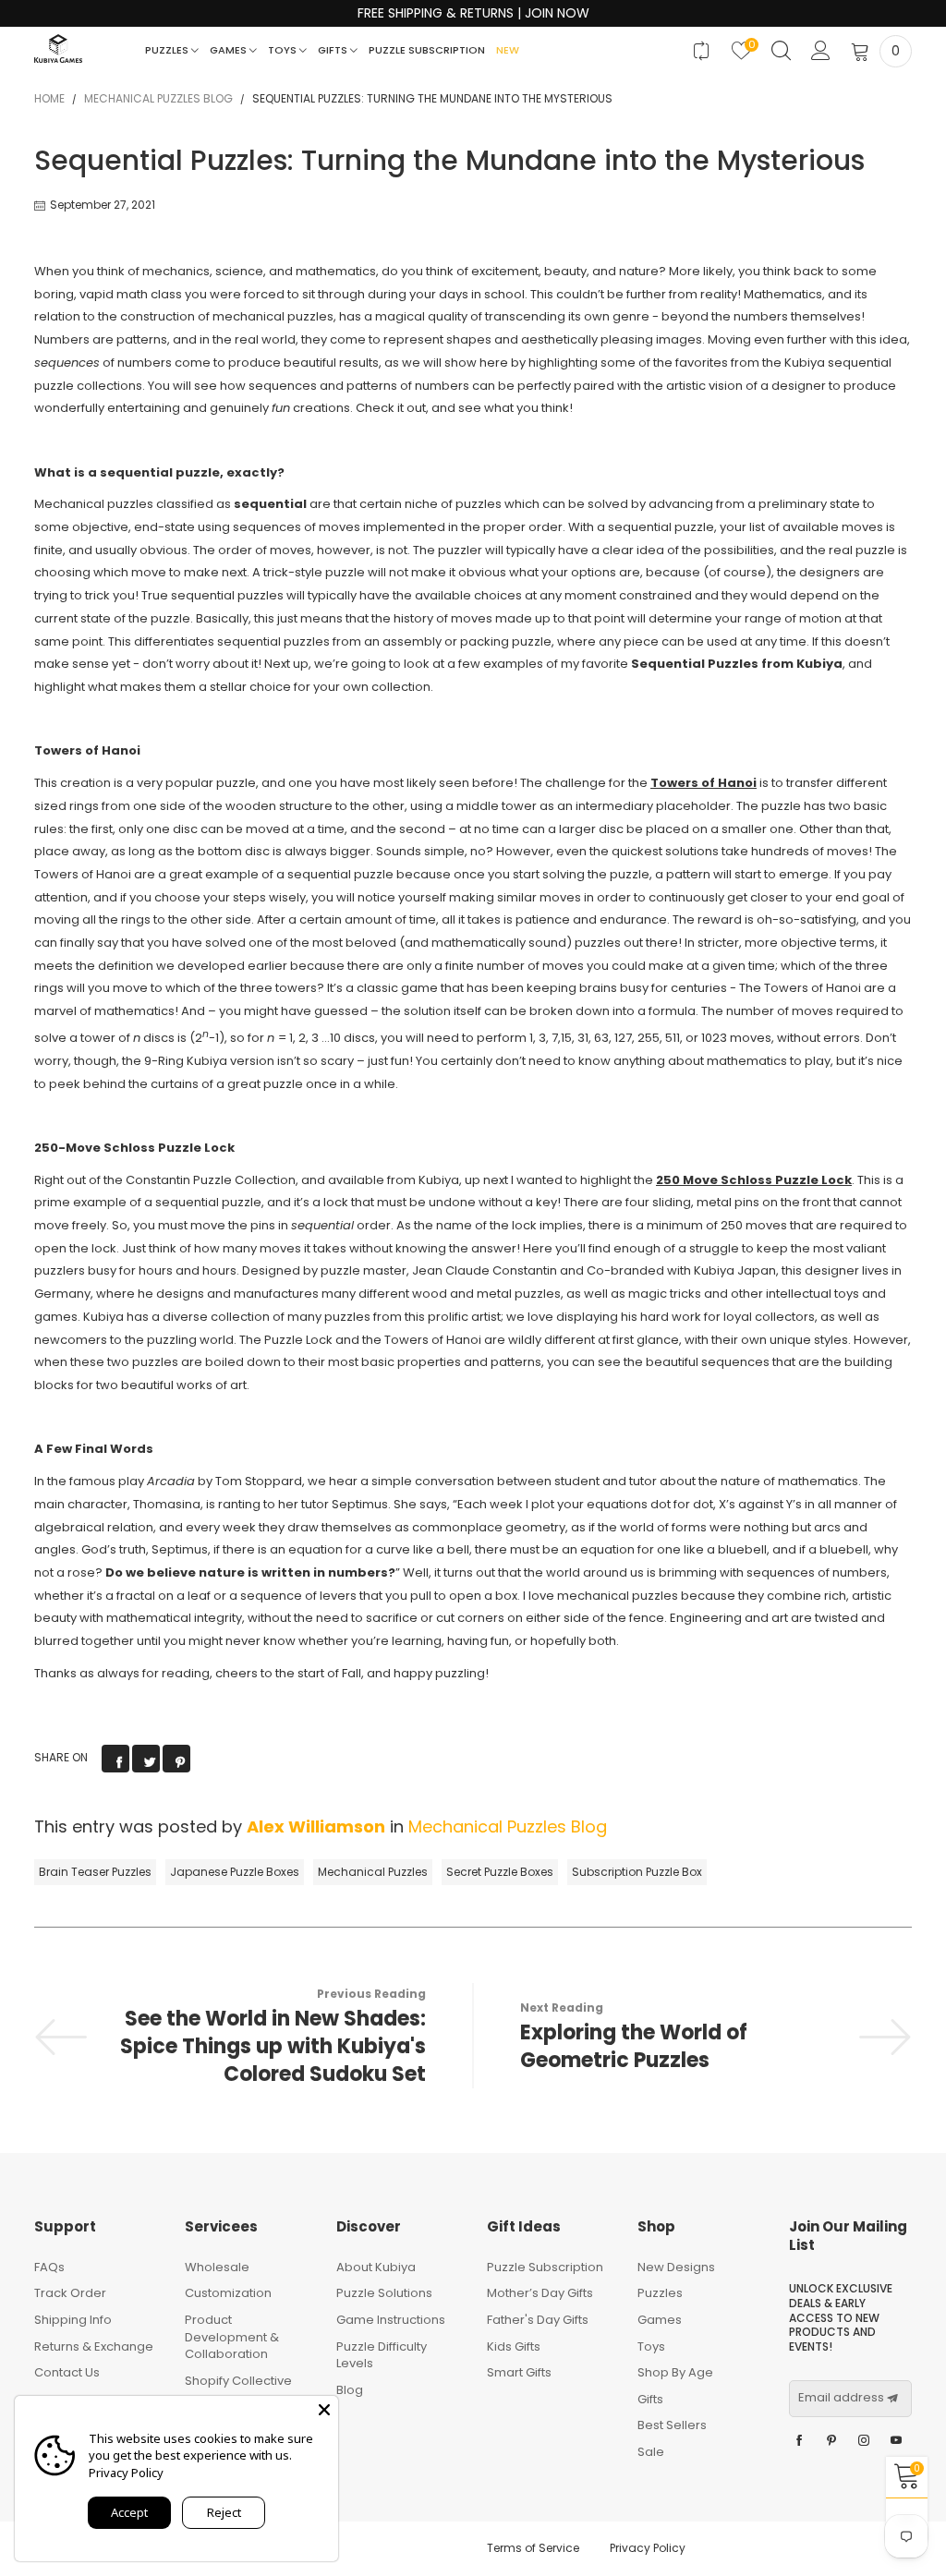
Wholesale (217, 2267)
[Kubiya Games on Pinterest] (831, 2441)
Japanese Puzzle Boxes (235, 1872)
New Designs (676, 2267)
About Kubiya (376, 2267)
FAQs (49, 2267)
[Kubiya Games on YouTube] (896, 2441)
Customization (228, 2293)
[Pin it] (176, 1759)
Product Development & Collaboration (232, 2337)
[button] (892, 2399)
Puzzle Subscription (427, 50)
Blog (350, 2390)
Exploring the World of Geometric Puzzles (634, 2047)
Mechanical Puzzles (373, 1872)
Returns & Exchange (94, 2346)
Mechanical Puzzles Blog (508, 1826)
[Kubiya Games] (58, 48)
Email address (841, 2398)
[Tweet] (146, 1759)
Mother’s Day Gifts (540, 2293)
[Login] (821, 51)
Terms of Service (533, 2548)
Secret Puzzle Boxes (500, 1872)
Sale (651, 2452)
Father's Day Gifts (538, 2320)
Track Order (70, 2293)
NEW (508, 50)
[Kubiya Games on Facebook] (799, 2441)
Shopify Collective (238, 2381)
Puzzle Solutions (384, 2293)
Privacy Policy (648, 2548)
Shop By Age (675, 2372)
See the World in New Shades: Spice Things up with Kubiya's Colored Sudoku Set (273, 2047)
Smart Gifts (519, 2372)
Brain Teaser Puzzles (95, 1872)
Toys (284, 50)
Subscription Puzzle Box (637, 1872)
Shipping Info (73, 2320)
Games (230, 50)
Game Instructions (391, 2320)
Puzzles (168, 50)
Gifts (334, 50)
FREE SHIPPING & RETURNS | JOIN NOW (473, 13)
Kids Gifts (514, 2346)
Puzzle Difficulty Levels (382, 2355)
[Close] (324, 2410)
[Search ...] (781, 51)
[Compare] (702, 51)
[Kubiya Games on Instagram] (864, 2441)
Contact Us (67, 2372)
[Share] (115, 1759)
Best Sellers (672, 2425)
